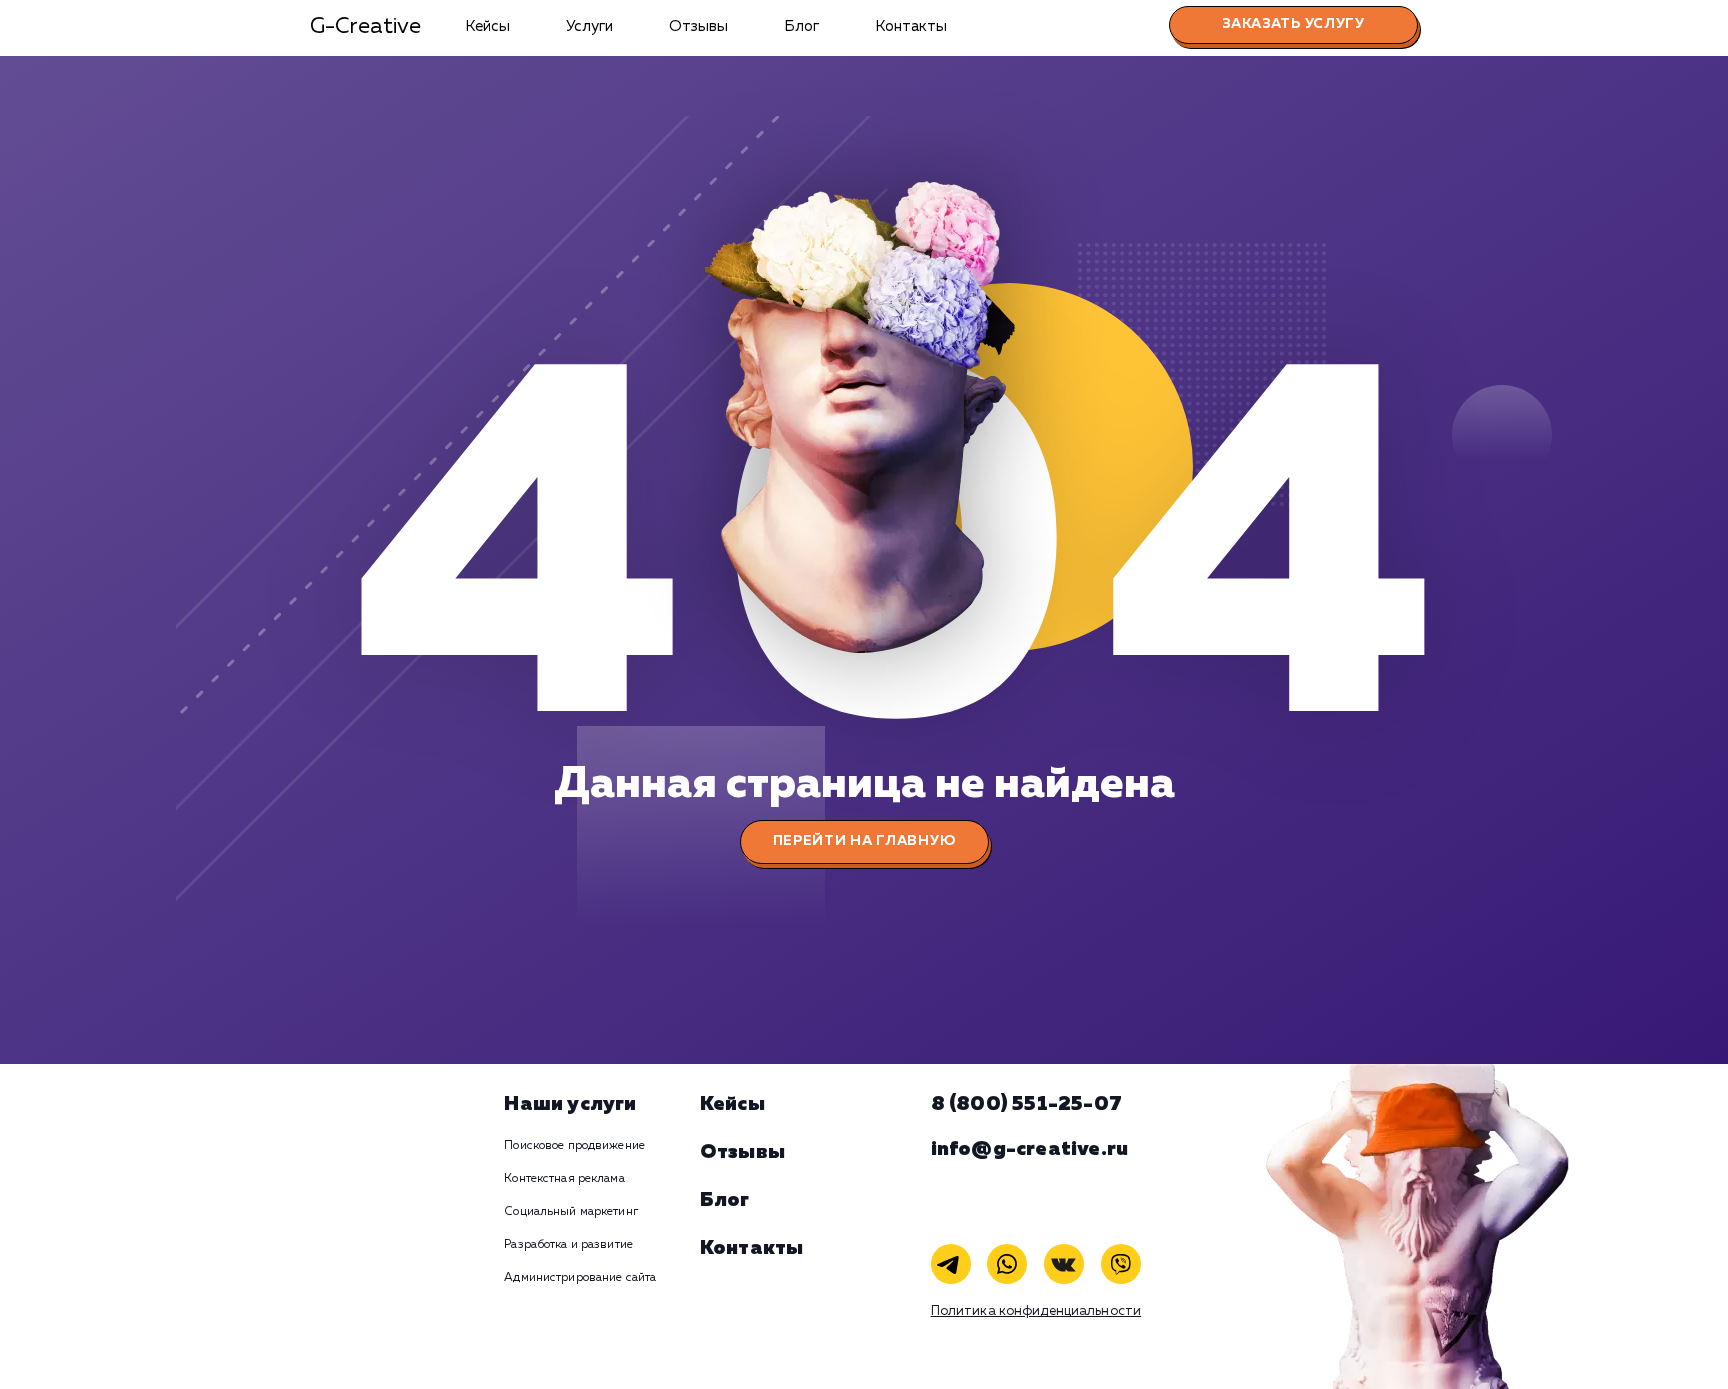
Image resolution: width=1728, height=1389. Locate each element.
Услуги (589, 26)
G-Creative (365, 27)
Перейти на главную (864, 841)
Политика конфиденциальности (1036, 1311)
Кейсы (487, 26)
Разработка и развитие (568, 1245)
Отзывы (698, 26)
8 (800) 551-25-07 (1026, 1104)
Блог (801, 26)
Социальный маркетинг (570, 1212)
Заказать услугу (1293, 24)
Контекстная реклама (564, 1179)
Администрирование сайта (580, 1278)
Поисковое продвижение (574, 1146)
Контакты (911, 26)
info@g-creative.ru (1030, 1149)
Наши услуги (570, 1104)
